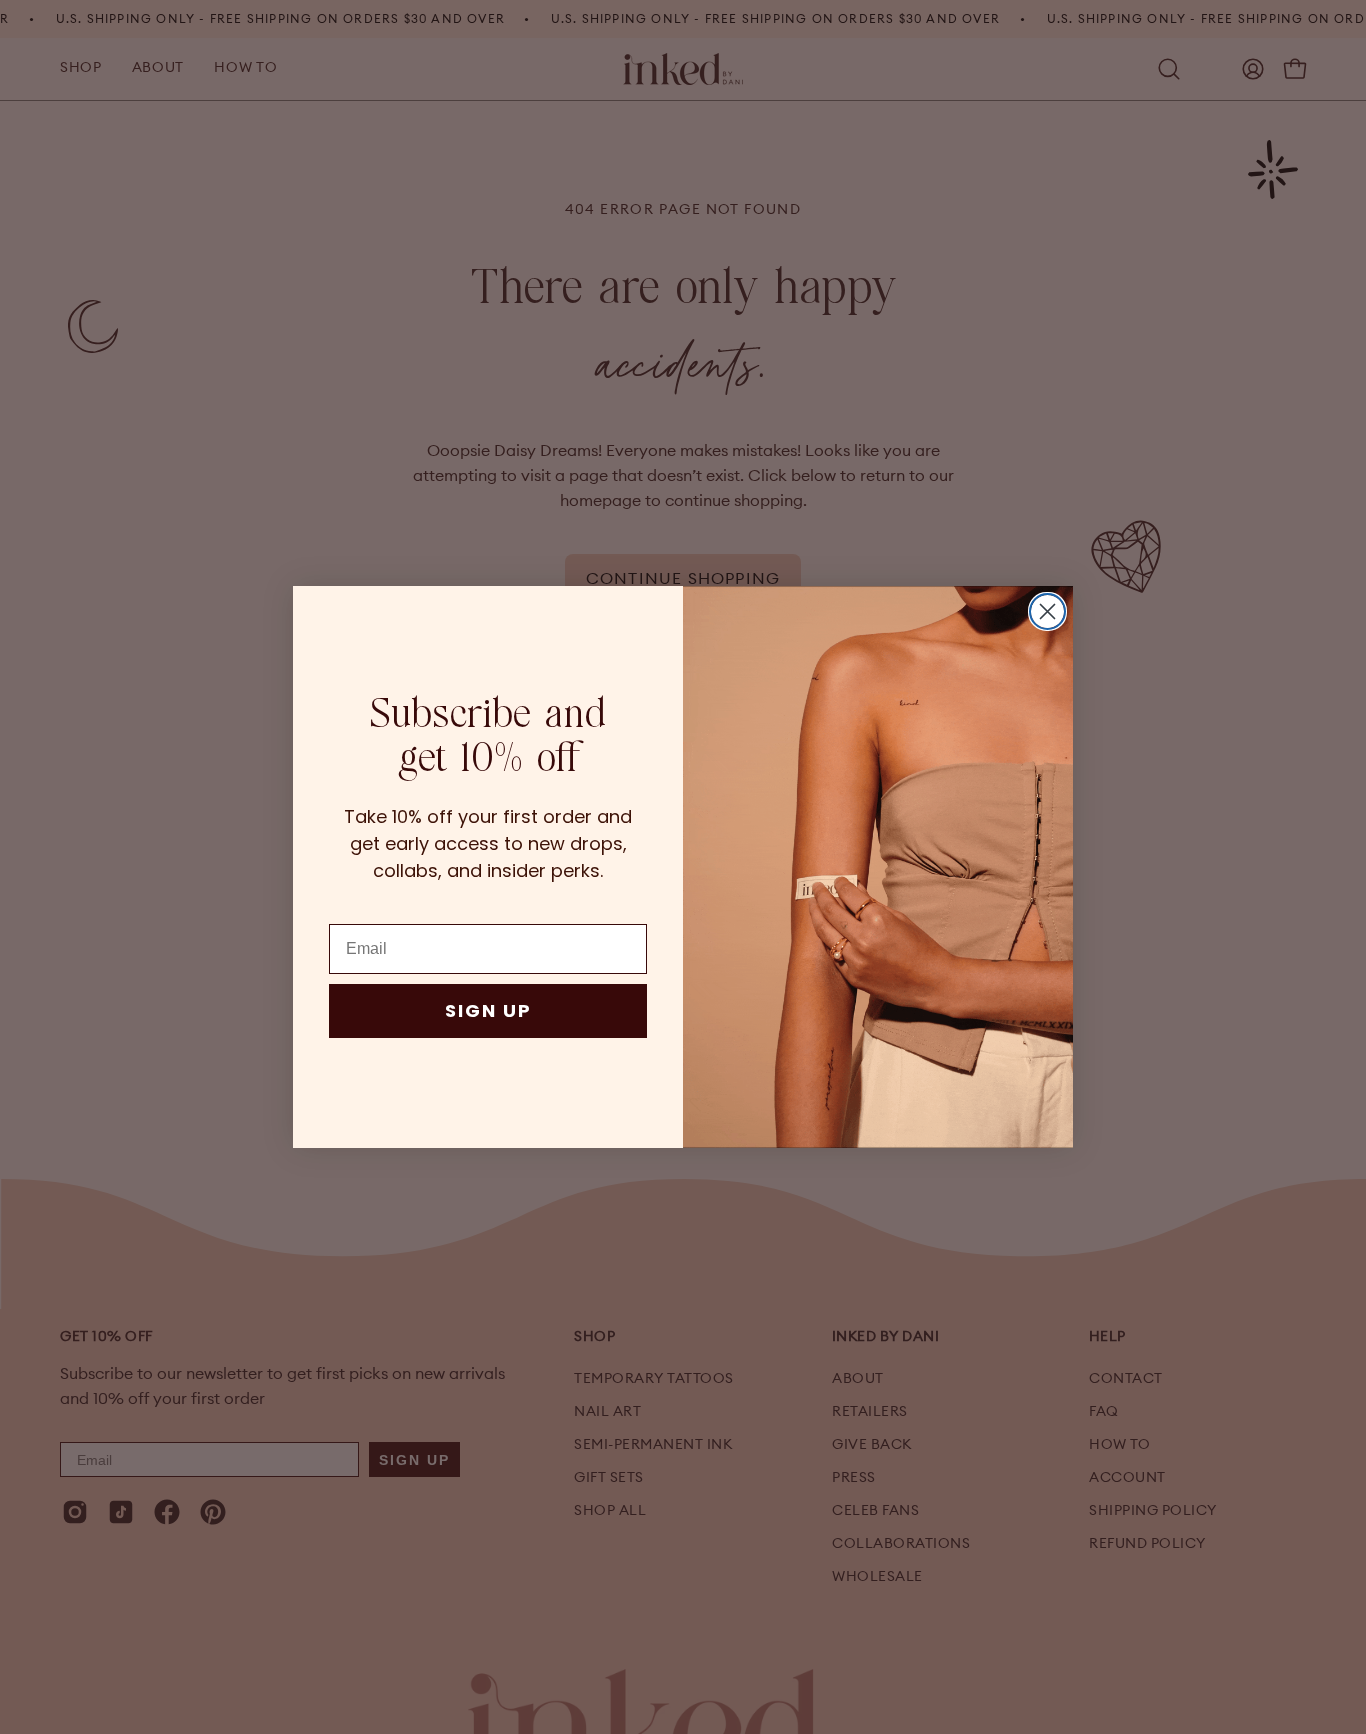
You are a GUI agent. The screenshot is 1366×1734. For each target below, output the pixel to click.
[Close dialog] (1047, 611)
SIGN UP (488, 1010)
